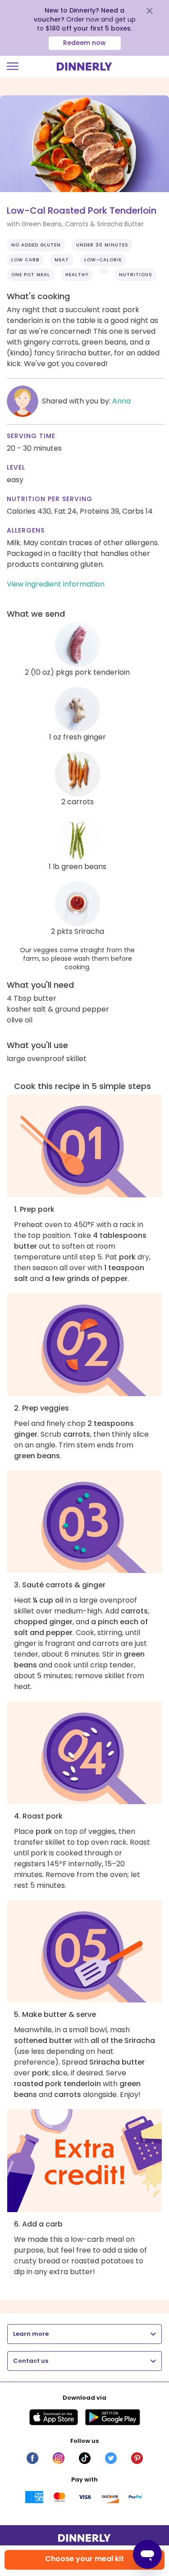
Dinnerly (84, 67)
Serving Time (31, 436)
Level (16, 467)
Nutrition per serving (50, 499)
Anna (121, 401)
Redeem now (84, 43)
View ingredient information (56, 584)
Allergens (26, 530)
